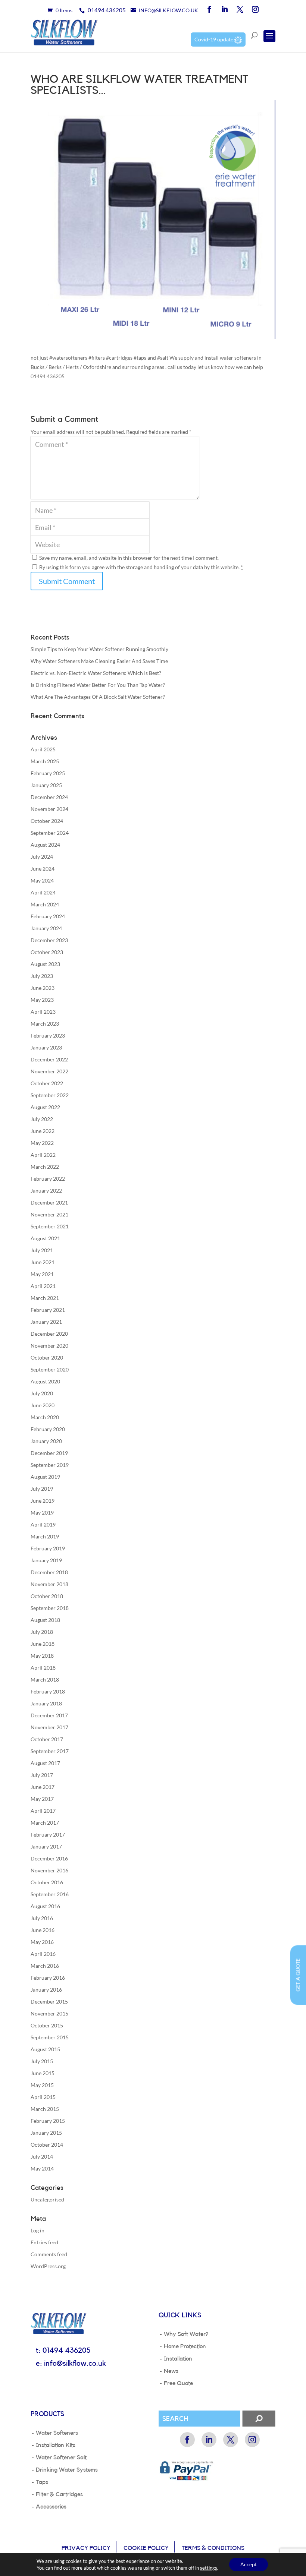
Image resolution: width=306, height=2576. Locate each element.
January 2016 (46, 1990)
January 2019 (46, 1560)
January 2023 (46, 1047)
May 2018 (42, 1656)
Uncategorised (47, 2199)
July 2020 (42, 1393)
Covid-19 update (214, 39)
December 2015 (49, 2002)
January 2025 (46, 785)
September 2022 (50, 1095)
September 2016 (50, 1894)
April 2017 (43, 1811)
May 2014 (42, 2168)
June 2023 (43, 988)
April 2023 (43, 1012)
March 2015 (45, 2109)
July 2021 (42, 1250)
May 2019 (42, 1513)
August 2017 (45, 1763)
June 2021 (43, 1262)
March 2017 (45, 1823)
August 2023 (45, 964)
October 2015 (47, 2025)
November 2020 (49, 1346)
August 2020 (45, 1381)
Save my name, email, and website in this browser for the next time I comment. (129, 558)
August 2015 (45, 2049)
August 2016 (45, 1906)
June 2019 (43, 1501)
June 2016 (43, 1930)
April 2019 (43, 1524)
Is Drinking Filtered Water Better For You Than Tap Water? (98, 685)
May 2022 (42, 1143)
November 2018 (49, 1584)
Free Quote (178, 2383)
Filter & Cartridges (59, 2494)
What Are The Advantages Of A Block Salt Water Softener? (98, 697)
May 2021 (42, 1274)
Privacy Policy (86, 2548)
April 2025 (43, 749)
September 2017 (50, 1751)
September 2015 (50, 2037)
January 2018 (46, 1703)
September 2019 (50, 1465)
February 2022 (48, 1179)
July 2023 (42, 976)
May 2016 (42, 1942)
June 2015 (43, 2073)
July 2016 (42, 1918)
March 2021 (45, 1298)
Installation (178, 2359)
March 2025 (45, 761)
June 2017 (43, 1787)
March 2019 (45, 1536)
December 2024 (49, 797)
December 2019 (49, 1453)
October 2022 (47, 1083)
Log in (38, 2230)
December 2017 (49, 1715)
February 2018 (48, 1691)
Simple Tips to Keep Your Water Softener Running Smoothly (99, 649)
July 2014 (42, 2157)
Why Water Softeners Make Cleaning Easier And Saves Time (99, 661)
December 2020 (49, 1334)
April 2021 (43, 1286)
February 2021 (48, 1310)
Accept (249, 2564)
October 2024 (47, 821)
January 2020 (46, 1441)
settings (209, 2568)
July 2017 (42, 1775)
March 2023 (45, 1024)
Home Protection (185, 2346)
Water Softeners (57, 2433)
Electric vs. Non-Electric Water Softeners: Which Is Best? (96, 673)
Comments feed (49, 2254)
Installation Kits (56, 2445)
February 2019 (48, 1548)
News (171, 2371)
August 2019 (45, 1477)
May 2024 (42, 880)
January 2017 (46, 1846)
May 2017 (42, 1799)
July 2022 (42, 1119)
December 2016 (49, 1858)
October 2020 (47, 1358)
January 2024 (46, 928)
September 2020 (50, 1369)
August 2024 (45, 845)
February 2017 (48, 1835)
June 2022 (43, 1131)
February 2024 (48, 916)
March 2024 (45, 904)
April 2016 (43, 1954)
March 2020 (45, 1417)
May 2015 (42, 2085)
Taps (42, 2482)
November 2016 (49, 1870)
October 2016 (47, 1882)
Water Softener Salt (61, 2457)
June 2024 (43, 869)
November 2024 (49, 809)
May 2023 (42, 1000)
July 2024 (42, 857)
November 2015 (49, 2013)
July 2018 (42, 1632)
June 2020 (43, 1405)
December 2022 (49, 1059)
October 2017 (47, 1739)
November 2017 (49, 1727)
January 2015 (46, 2133)
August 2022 (45, 1107)
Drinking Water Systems (67, 2470)
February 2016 (48, 1978)
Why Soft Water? (186, 2334)
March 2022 (45, 1167)
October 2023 (47, 952)
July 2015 (42, 2061)
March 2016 (45, 1966)
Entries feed (44, 2242)
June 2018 (43, 1644)
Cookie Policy (146, 2548)
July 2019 (42, 1489)
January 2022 (46, 1191)
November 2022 (49, 1071)
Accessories (51, 2507)
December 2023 (49, 940)
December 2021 (49, 1202)
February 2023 (48, 1036)
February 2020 (48, 1429)
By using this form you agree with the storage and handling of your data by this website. (141, 567)
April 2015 (43, 2097)
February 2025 (48, 773)
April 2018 (43, 1668)
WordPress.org (48, 2266)
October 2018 (47, 1596)
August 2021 (45, 1238)
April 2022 (43, 1155)
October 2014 (47, 2145)
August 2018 (45, 1620)
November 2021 (49, 1214)
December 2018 (49, 1572)
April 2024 (43, 892)
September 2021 (50, 1226)
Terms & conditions (213, 2548)
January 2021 (46, 1322)
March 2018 (45, 1680)
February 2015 (48, 2121)
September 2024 (50, 833)
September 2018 (50, 1608)
